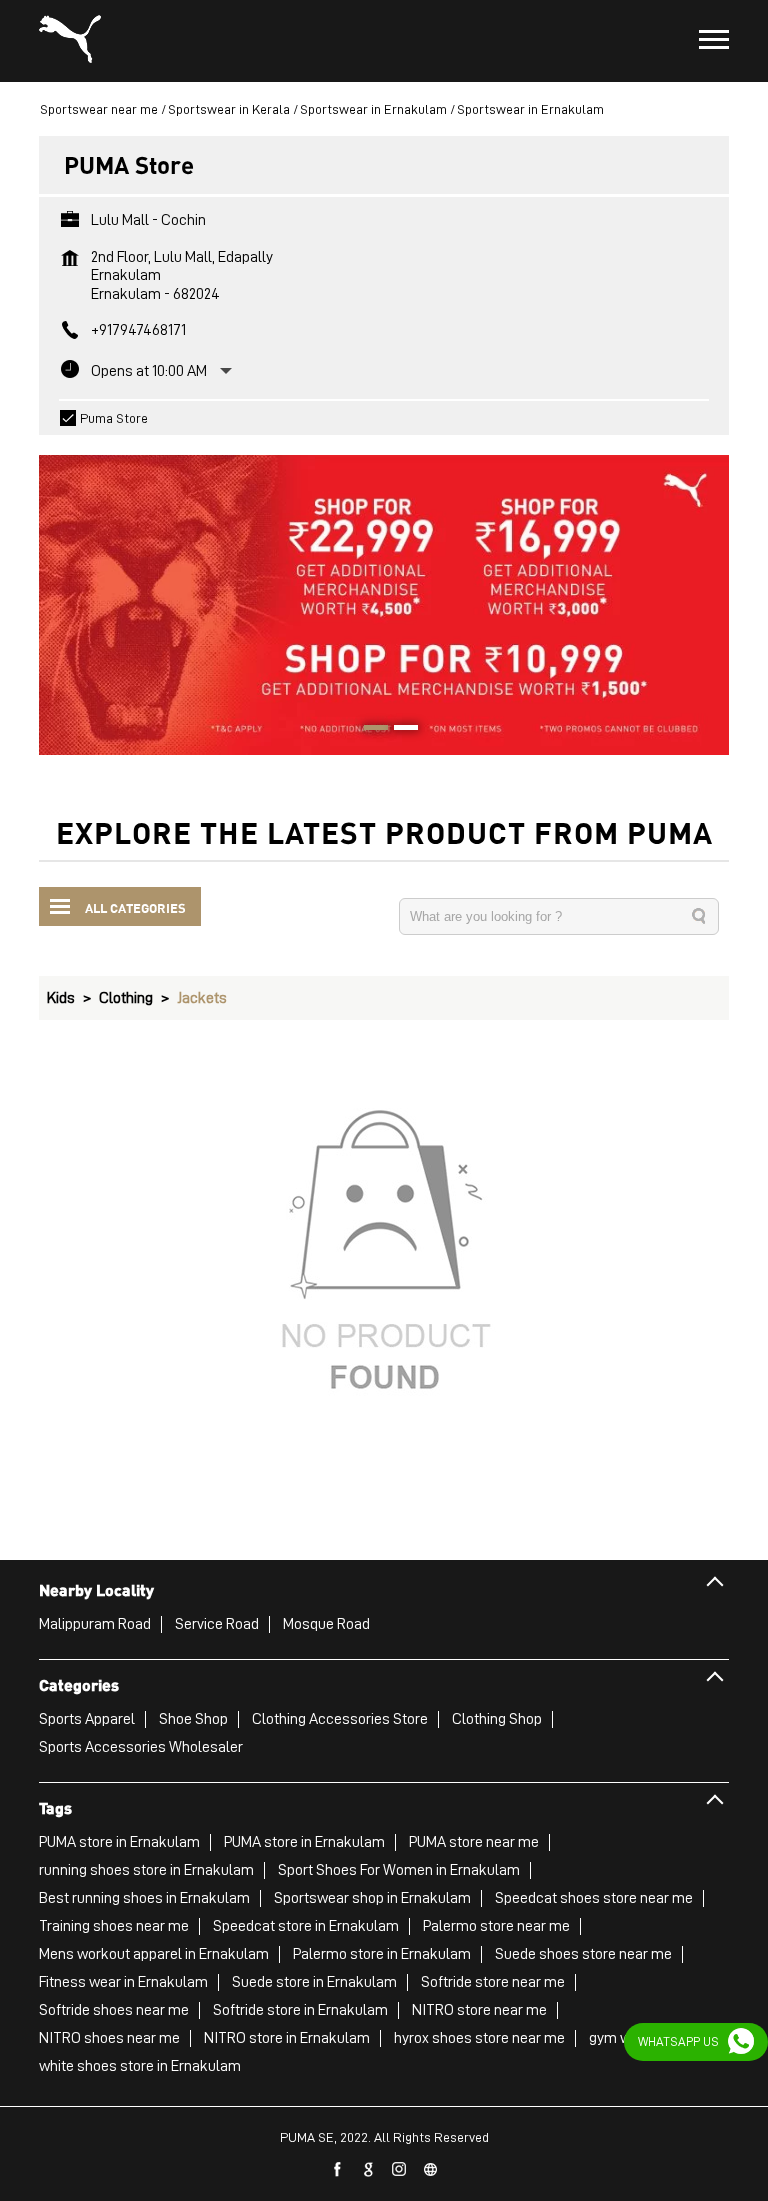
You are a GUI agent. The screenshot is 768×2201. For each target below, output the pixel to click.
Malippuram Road (95, 1624)
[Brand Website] (431, 2170)
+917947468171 (138, 330)
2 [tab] (399, 730)
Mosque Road (326, 1624)
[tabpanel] (384, 595)
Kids (61, 998)
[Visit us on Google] (369, 2170)
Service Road (217, 1624)
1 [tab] (369, 730)
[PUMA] (70, 41)
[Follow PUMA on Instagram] (400, 2170)
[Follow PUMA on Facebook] (338, 2170)
